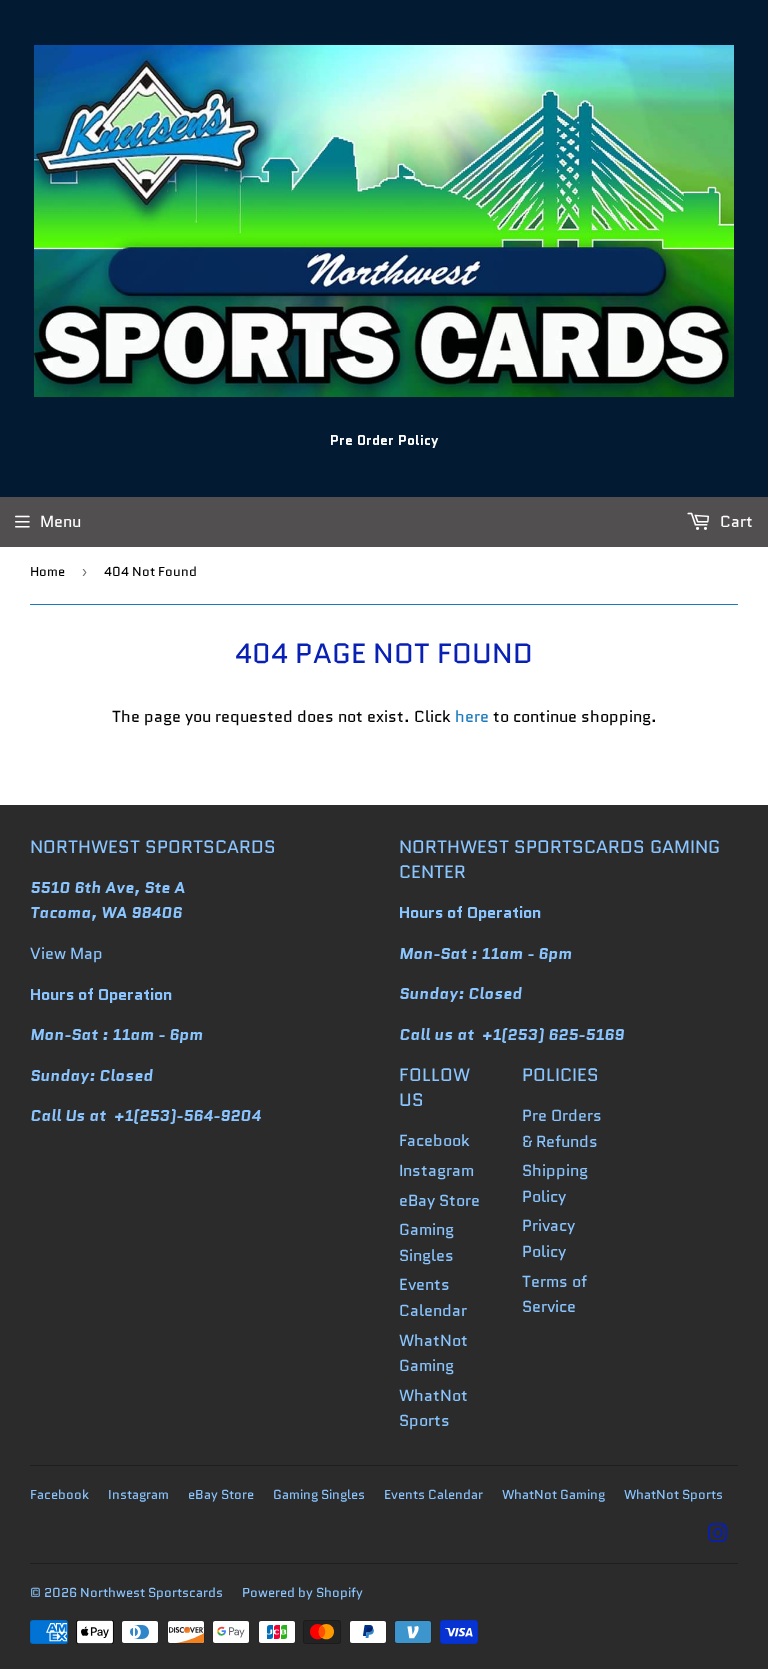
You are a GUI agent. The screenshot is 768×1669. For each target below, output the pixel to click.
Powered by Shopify (302, 1592)
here (472, 716)
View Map (66, 953)
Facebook (434, 1140)
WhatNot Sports (673, 1494)
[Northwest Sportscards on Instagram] (718, 1535)
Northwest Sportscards (151, 1592)
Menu (60, 521)
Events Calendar (433, 1494)
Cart (734, 521)
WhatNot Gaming (553, 1494)
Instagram (436, 1170)
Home (47, 571)
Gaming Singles (319, 1494)
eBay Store (439, 1200)
